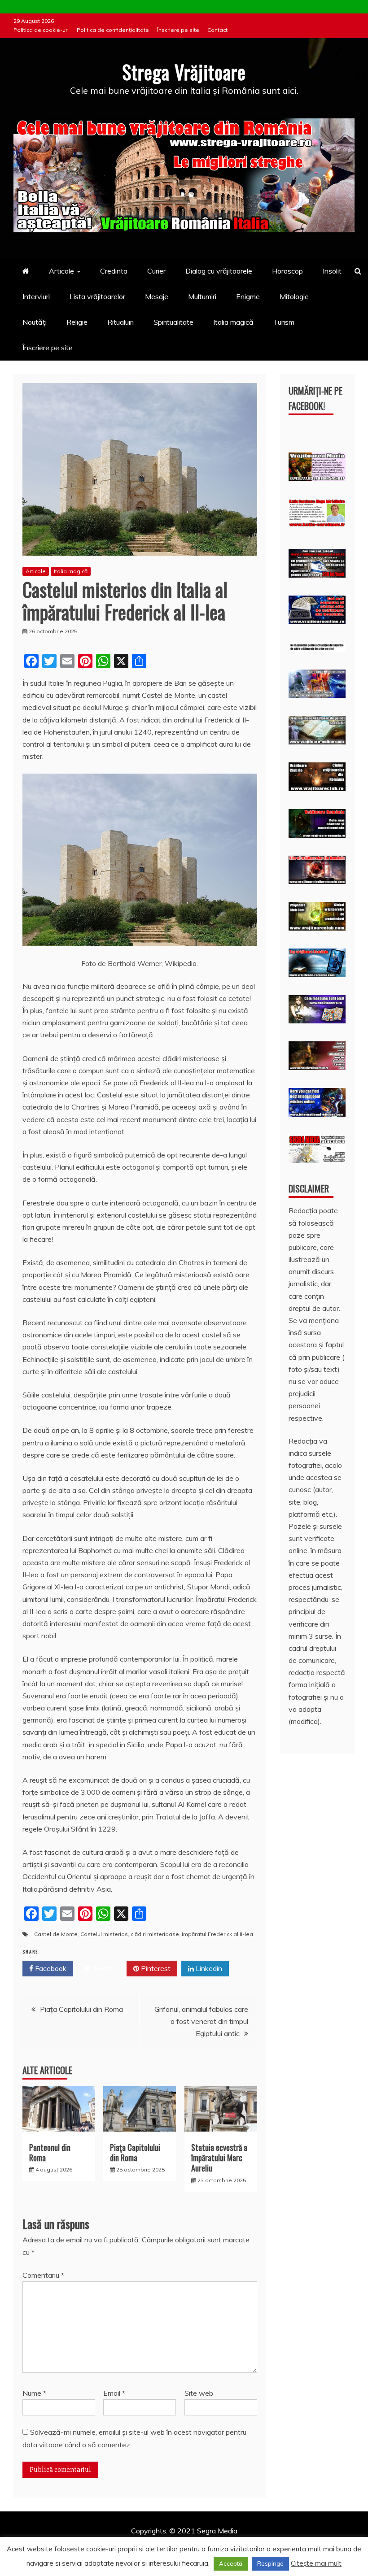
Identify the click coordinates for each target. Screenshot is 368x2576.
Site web (199, 2393)
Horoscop (287, 271)
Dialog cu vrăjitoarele (219, 271)
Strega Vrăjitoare (184, 72)
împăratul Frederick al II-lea (217, 1934)
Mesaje (157, 296)
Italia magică (233, 322)
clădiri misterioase (155, 1934)
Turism (284, 322)
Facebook (50, 1968)
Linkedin (208, 1968)
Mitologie (294, 296)
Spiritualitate (173, 322)
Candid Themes (279, 2543)
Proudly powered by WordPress (115, 2543)
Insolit (332, 271)
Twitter (103, 1968)
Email (114, 2393)
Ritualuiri (120, 322)
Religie (77, 322)
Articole (61, 271)
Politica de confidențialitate (113, 30)
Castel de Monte (56, 1934)
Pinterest (155, 1968)
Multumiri (202, 296)
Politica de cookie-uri (41, 30)
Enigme (248, 296)
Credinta (114, 271)
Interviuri (36, 296)
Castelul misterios (104, 1934)
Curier (156, 271)
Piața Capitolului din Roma (81, 2009)
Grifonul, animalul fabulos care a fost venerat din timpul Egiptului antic (201, 2021)
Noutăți (35, 322)
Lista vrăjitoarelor (97, 296)
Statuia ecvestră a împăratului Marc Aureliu (219, 2158)
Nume (34, 2393)
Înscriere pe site (178, 30)
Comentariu (43, 2275)
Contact (217, 30)
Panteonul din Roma (50, 2152)
